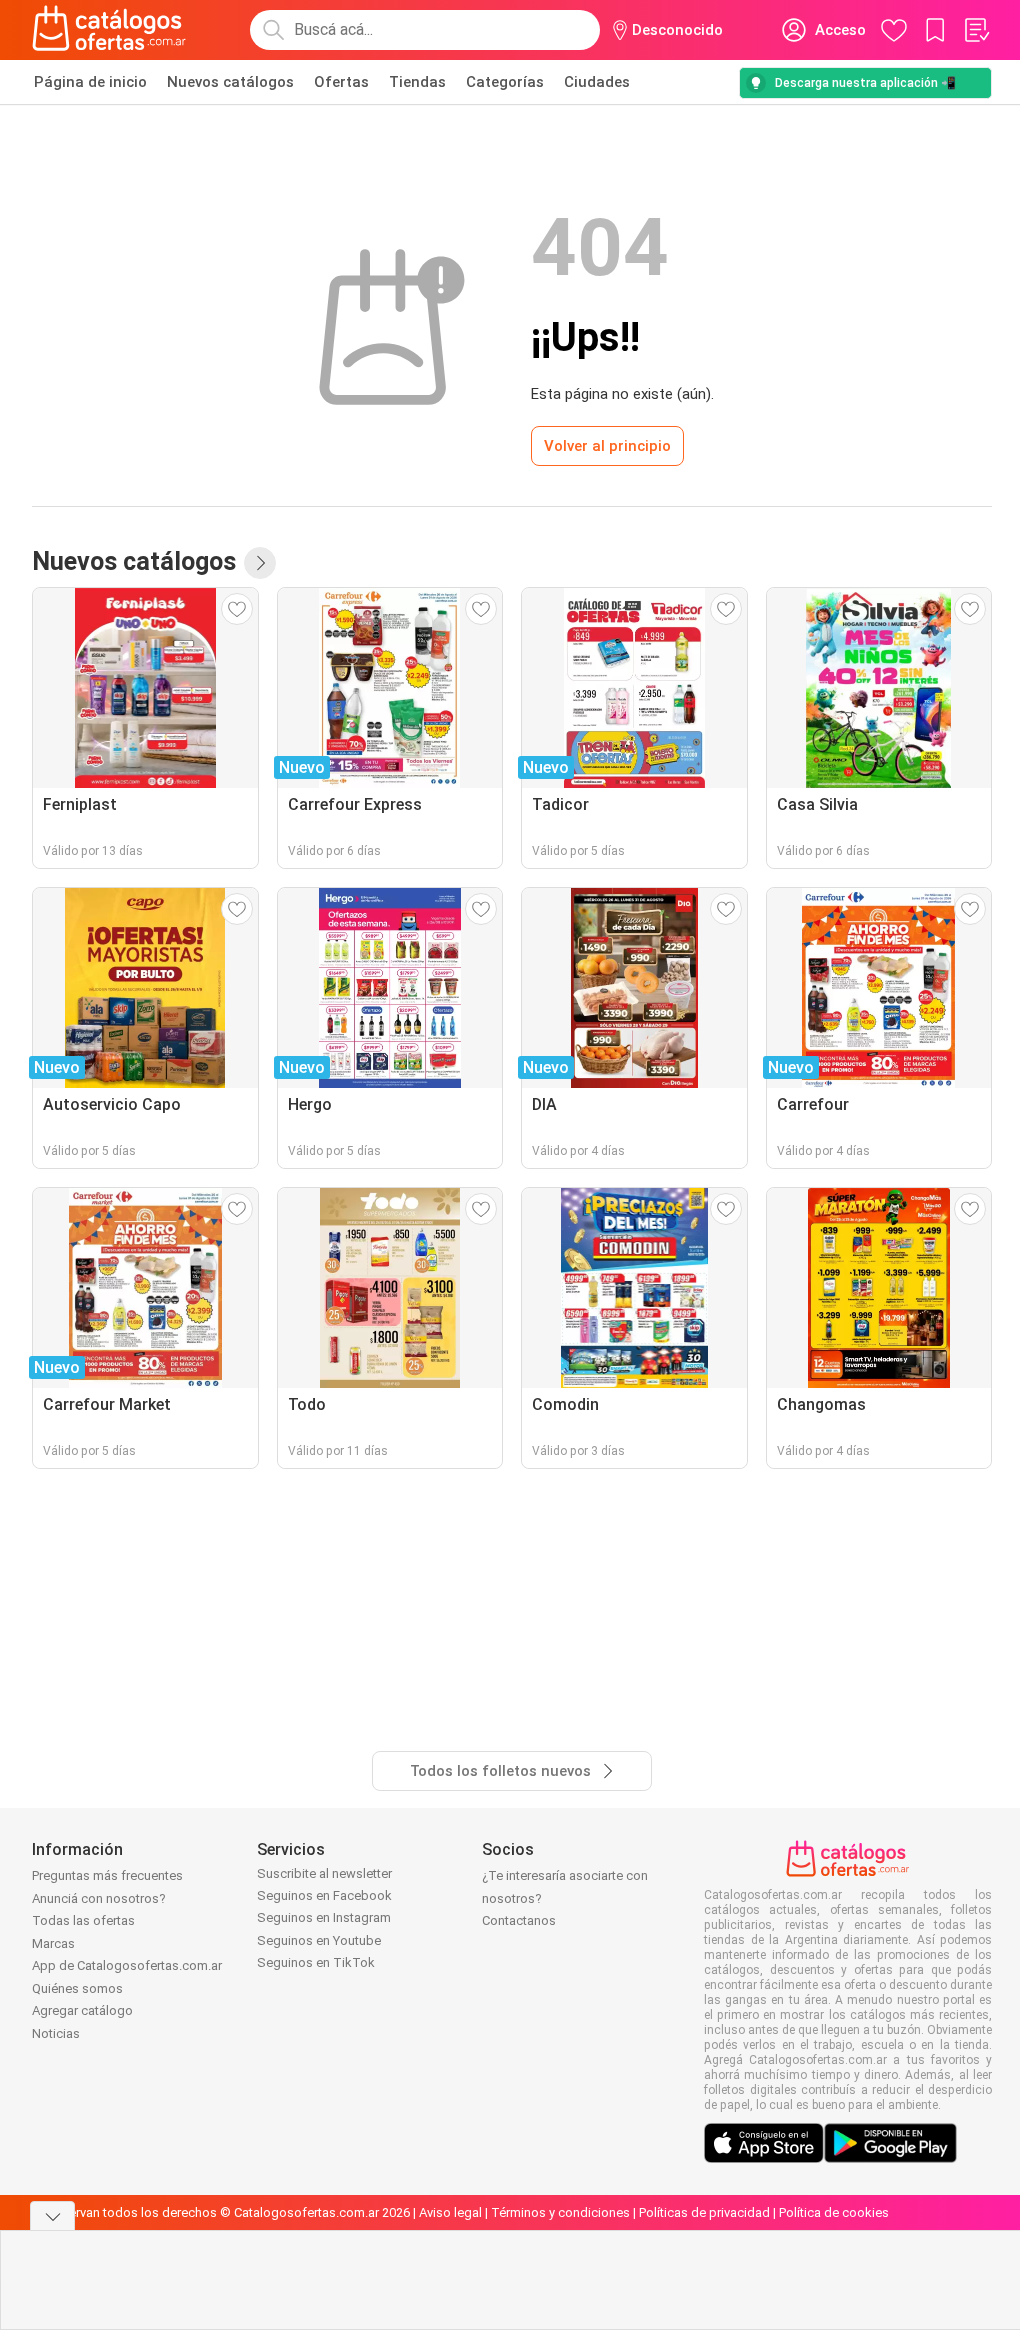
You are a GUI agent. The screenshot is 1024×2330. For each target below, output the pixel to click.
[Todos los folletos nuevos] (260, 563)
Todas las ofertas (83, 1920)
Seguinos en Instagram (324, 1917)
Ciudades (597, 82)
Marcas (53, 1943)
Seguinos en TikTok (316, 1962)
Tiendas (417, 82)
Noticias (56, 2033)
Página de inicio (90, 82)
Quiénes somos (77, 1988)
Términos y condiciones (560, 2212)
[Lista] (976, 30)
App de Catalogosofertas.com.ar (127, 1965)
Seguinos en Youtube (319, 1940)
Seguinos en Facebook (324, 1895)
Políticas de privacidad (704, 2212)
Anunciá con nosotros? (99, 1898)
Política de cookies (834, 2212)
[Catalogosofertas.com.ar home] (109, 30)
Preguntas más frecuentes (107, 1875)
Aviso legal (450, 2212)
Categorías (505, 82)
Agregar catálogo (82, 2010)
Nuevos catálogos (230, 82)
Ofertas (341, 82)
